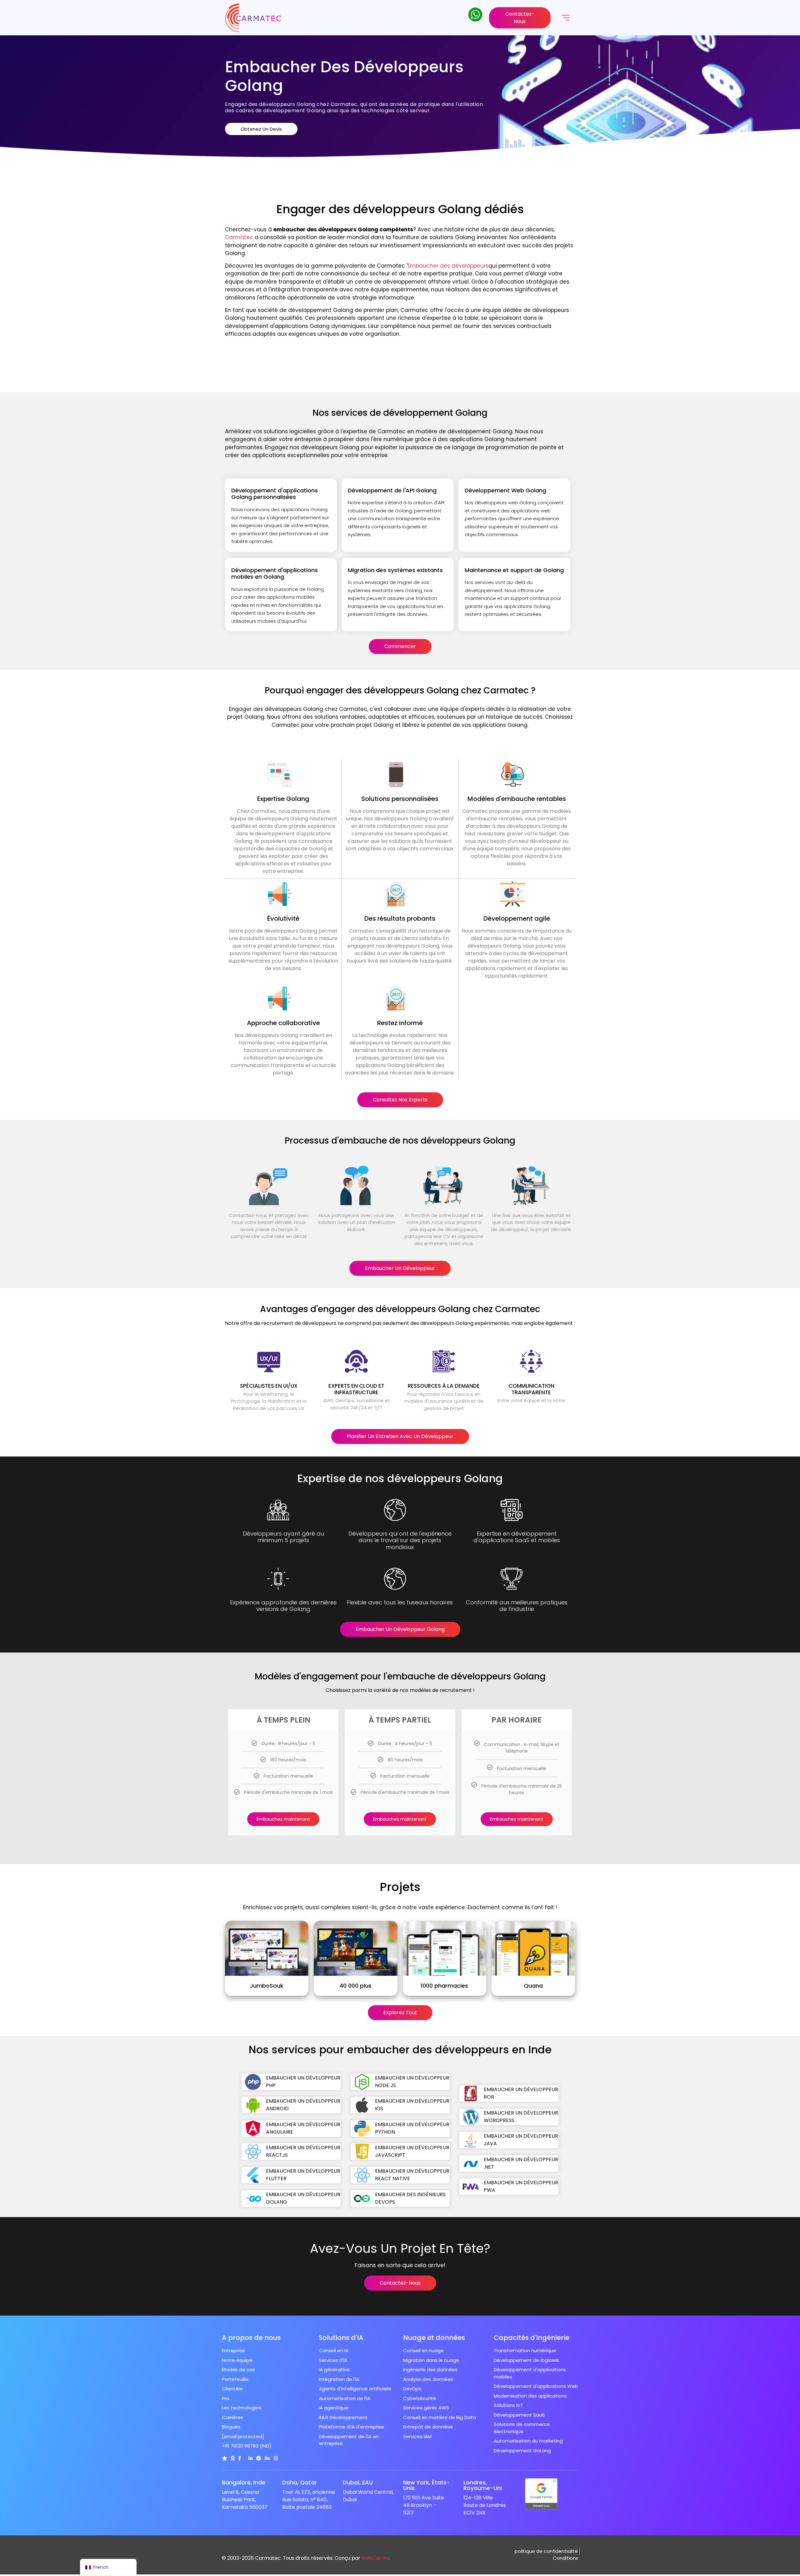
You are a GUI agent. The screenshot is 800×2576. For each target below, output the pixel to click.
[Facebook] (240, 2458)
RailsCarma (376, 2558)
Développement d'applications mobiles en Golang (275, 574)
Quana (533, 1986)
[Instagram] (276, 2458)
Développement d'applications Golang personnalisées (275, 494)
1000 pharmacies (444, 1986)
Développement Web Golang (505, 490)
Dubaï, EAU (358, 2482)
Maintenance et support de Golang (514, 570)
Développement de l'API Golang (392, 490)
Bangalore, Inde (244, 2482)
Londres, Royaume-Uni (483, 2485)
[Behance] (267, 2458)
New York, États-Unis (427, 2485)
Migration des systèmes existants (395, 570)
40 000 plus (355, 1986)
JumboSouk (267, 1986)
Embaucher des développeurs (448, 266)
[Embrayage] (225, 2458)
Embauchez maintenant (283, 1819)
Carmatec (239, 237)
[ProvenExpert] (259, 2458)
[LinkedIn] (250, 2458)
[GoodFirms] (233, 2458)
